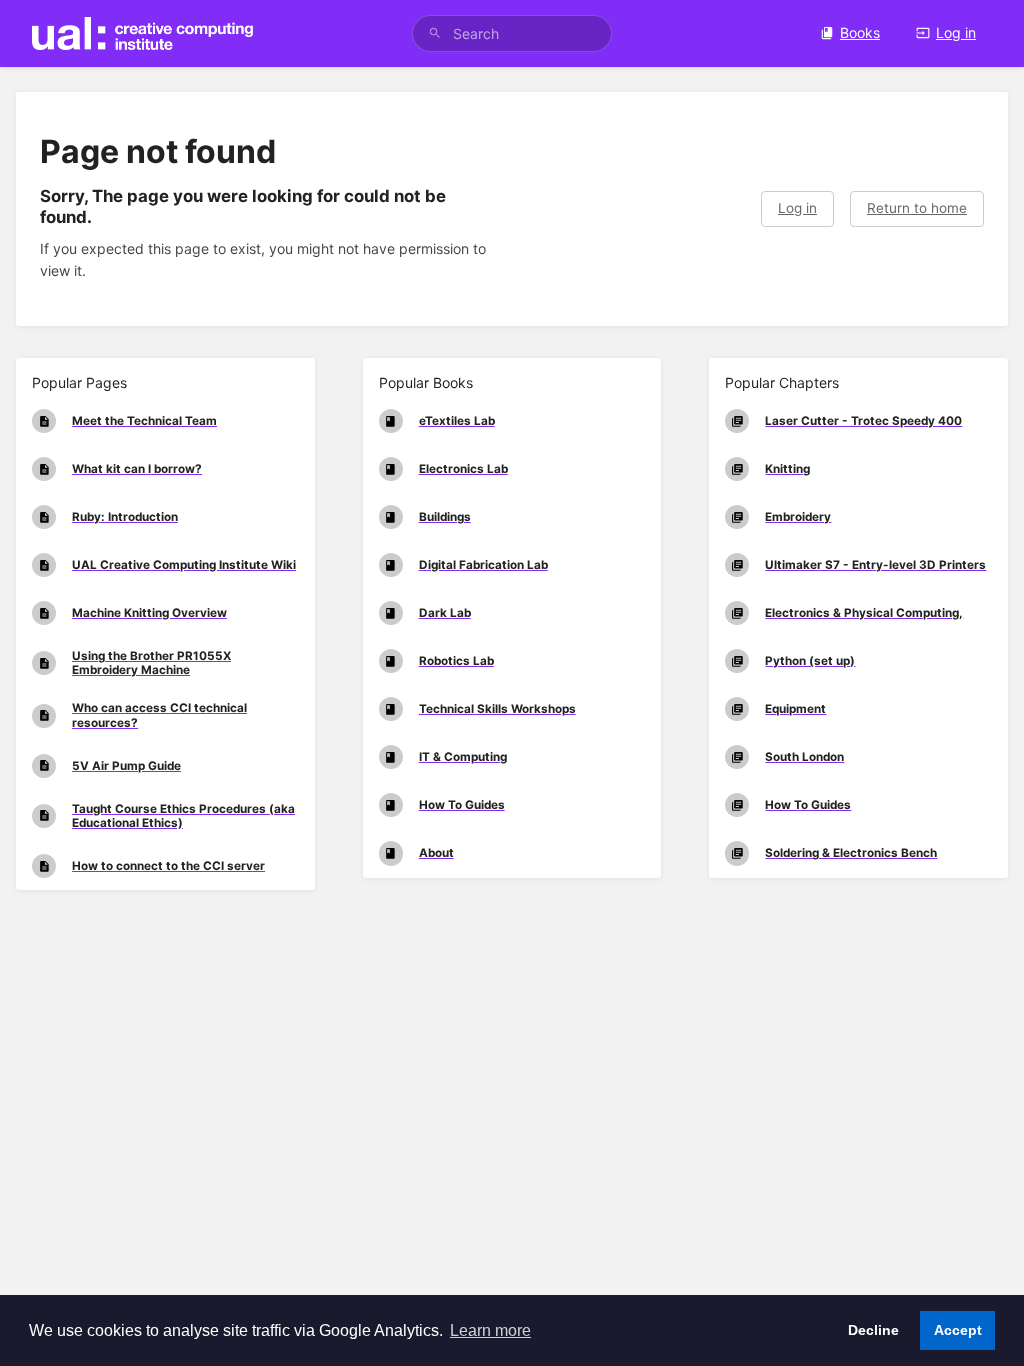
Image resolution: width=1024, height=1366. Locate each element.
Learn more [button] (490, 1330)
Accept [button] (958, 1330)
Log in (956, 32)
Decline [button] (873, 1330)
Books (860, 32)
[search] (512, 33)
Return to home (917, 208)
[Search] (435, 33)
